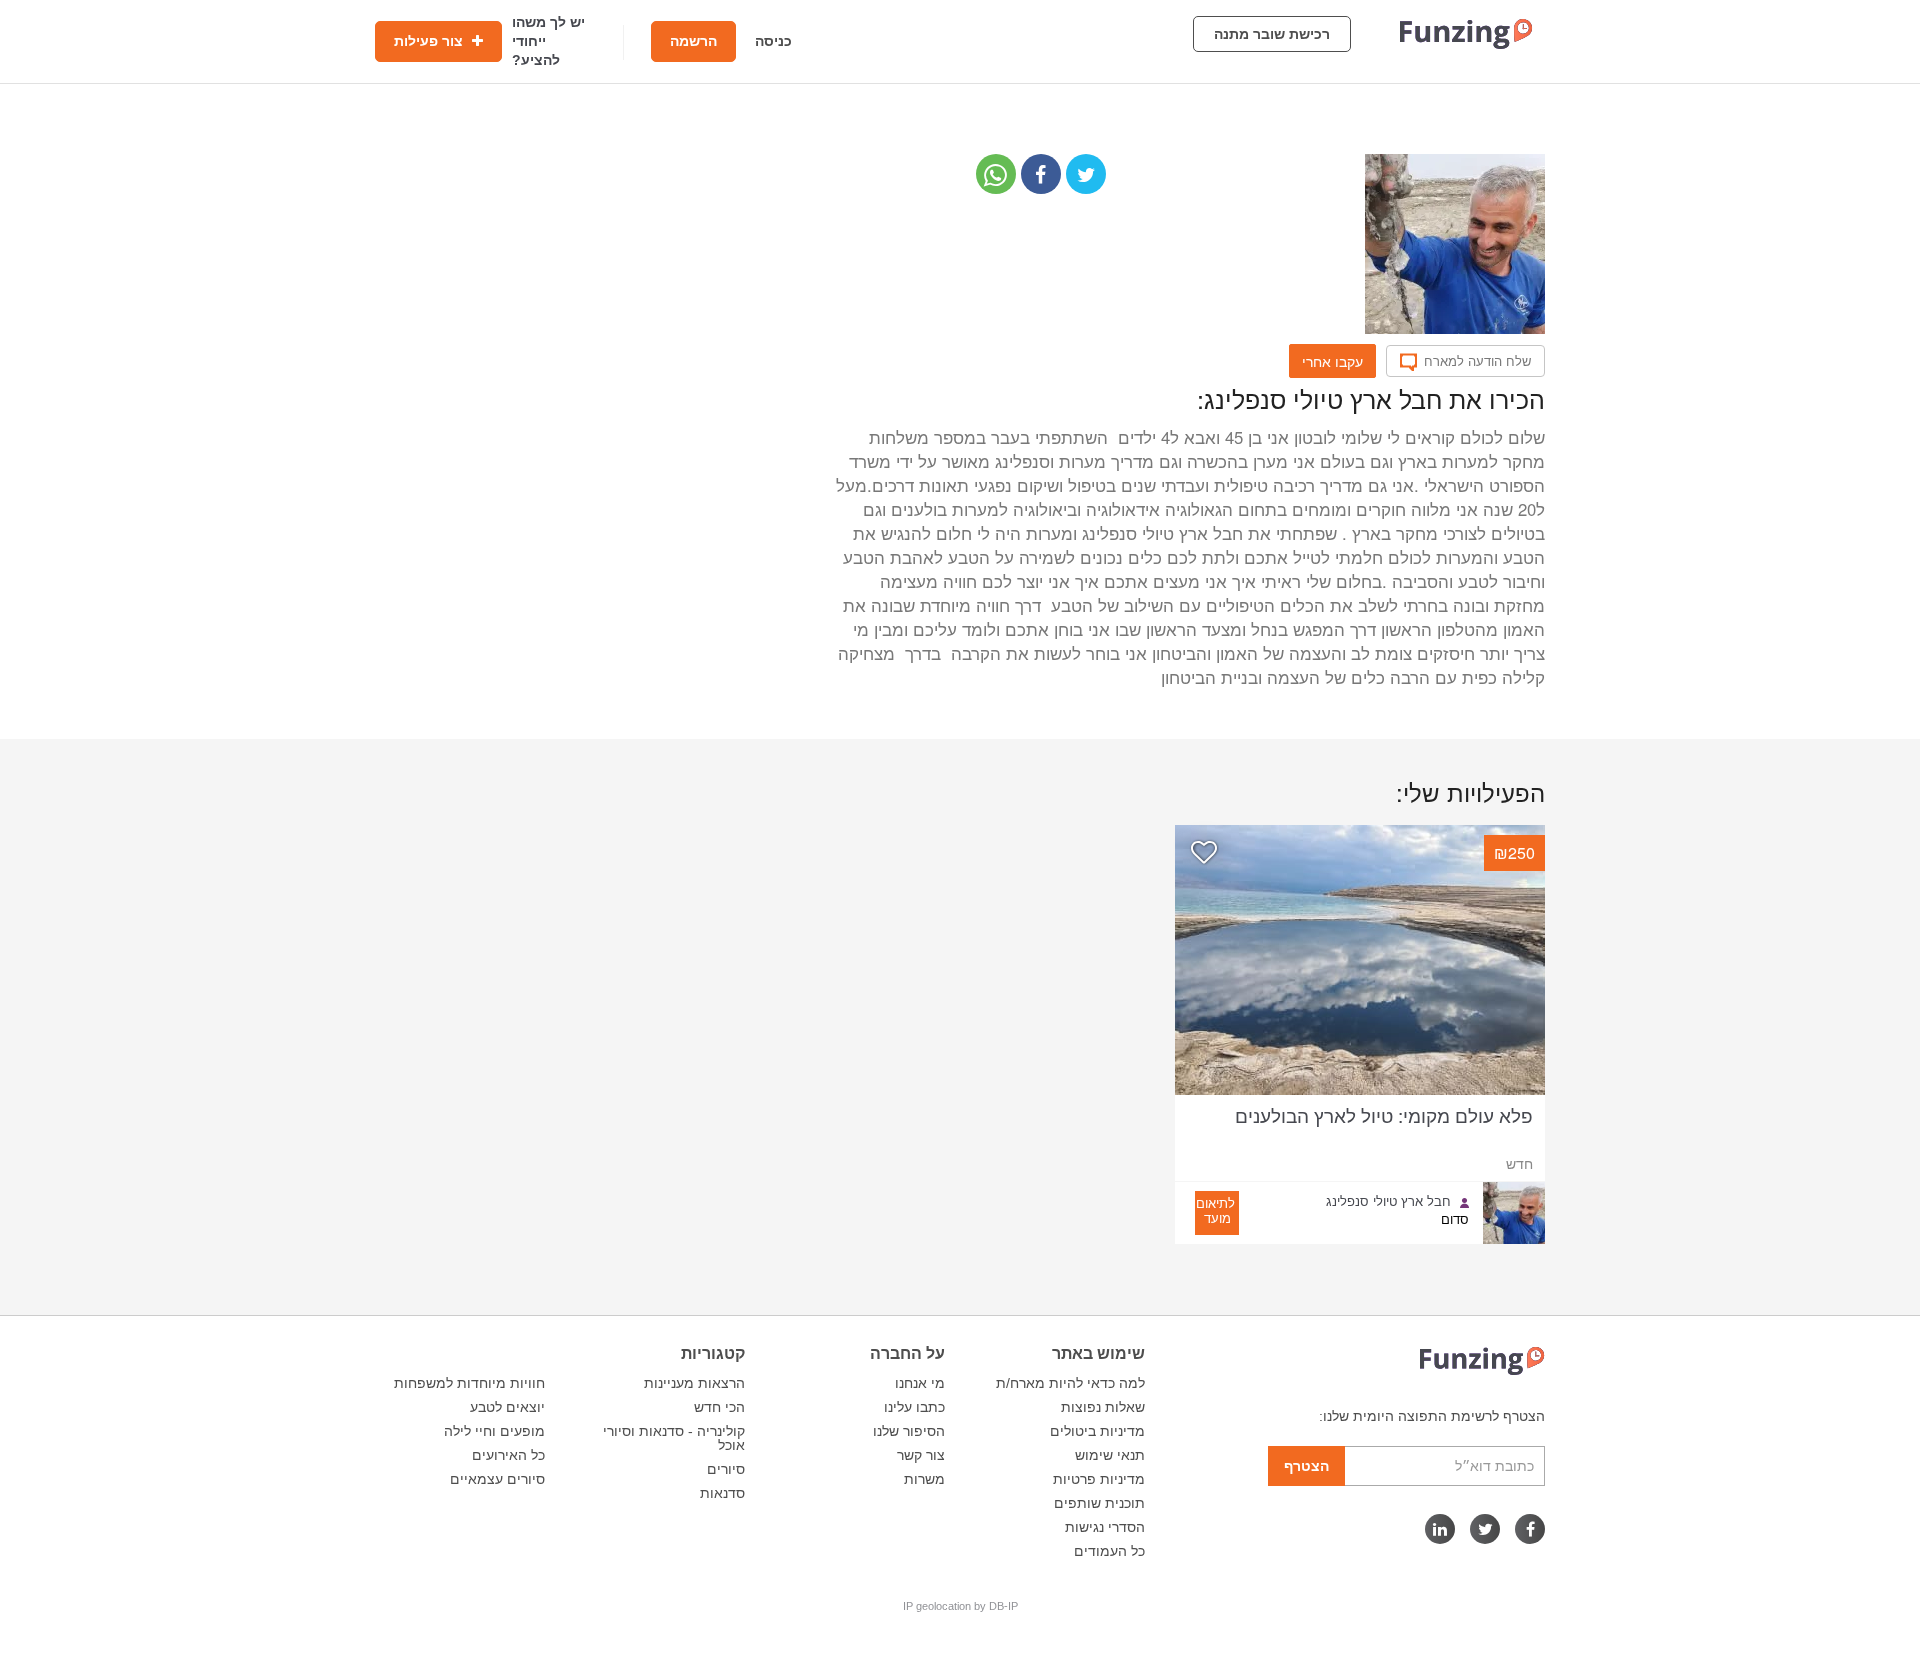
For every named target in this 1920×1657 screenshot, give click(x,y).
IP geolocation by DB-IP (960, 1606)
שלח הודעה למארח (1477, 361)
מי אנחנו (920, 1383)
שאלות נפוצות (1103, 1407)
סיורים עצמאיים (497, 1479)
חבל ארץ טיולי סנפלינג (1388, 1201)
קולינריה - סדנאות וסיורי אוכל (674, 1438)
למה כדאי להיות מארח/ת (1070, 1383)
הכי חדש (719, 1407)
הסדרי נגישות (1105, 1527)
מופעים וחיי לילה (494, 1431)
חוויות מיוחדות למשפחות (469, 1383)
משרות (924, 1479)
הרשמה (693, 41)
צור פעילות (430, 41)
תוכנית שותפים (1099, 1503)
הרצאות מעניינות (694, 1383)
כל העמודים (1109, 1551)
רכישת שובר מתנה (1272, 34)
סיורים (726, 1469)
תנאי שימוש (1110, 1455)
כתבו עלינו (914, 1407)
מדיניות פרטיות (1099, 1479)
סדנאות (722, 1493)
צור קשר (921, 1455)
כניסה (773, 41)
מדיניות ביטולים (1097, 1431)
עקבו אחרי (1332, 361)
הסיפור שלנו (909, 1431)
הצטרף (1306, 1466)
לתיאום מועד (1215, 1210)
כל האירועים (508, 1455)
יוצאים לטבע (507, 1407)
